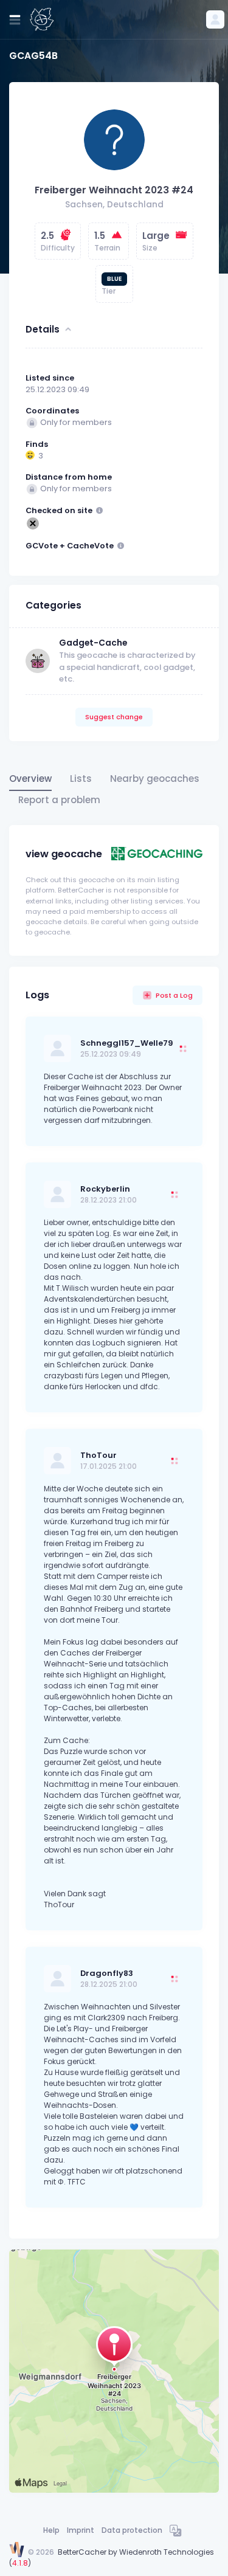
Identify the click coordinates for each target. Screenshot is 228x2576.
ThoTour (98, 1455)
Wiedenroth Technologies (167, 2552)
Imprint (81, 2530)
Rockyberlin (105, 1189)
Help (51, 2530)
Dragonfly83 (107, 1973)
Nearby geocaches (155, 779)
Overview (30, 779)
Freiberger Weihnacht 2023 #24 (114, 190)
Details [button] (43, 329)
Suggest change (114, 717)
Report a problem (59, 800)
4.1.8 (20, 2563)
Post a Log (174, 995)
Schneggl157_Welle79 (127, 1043)
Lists (81, 779)
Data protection (132, 2530)
